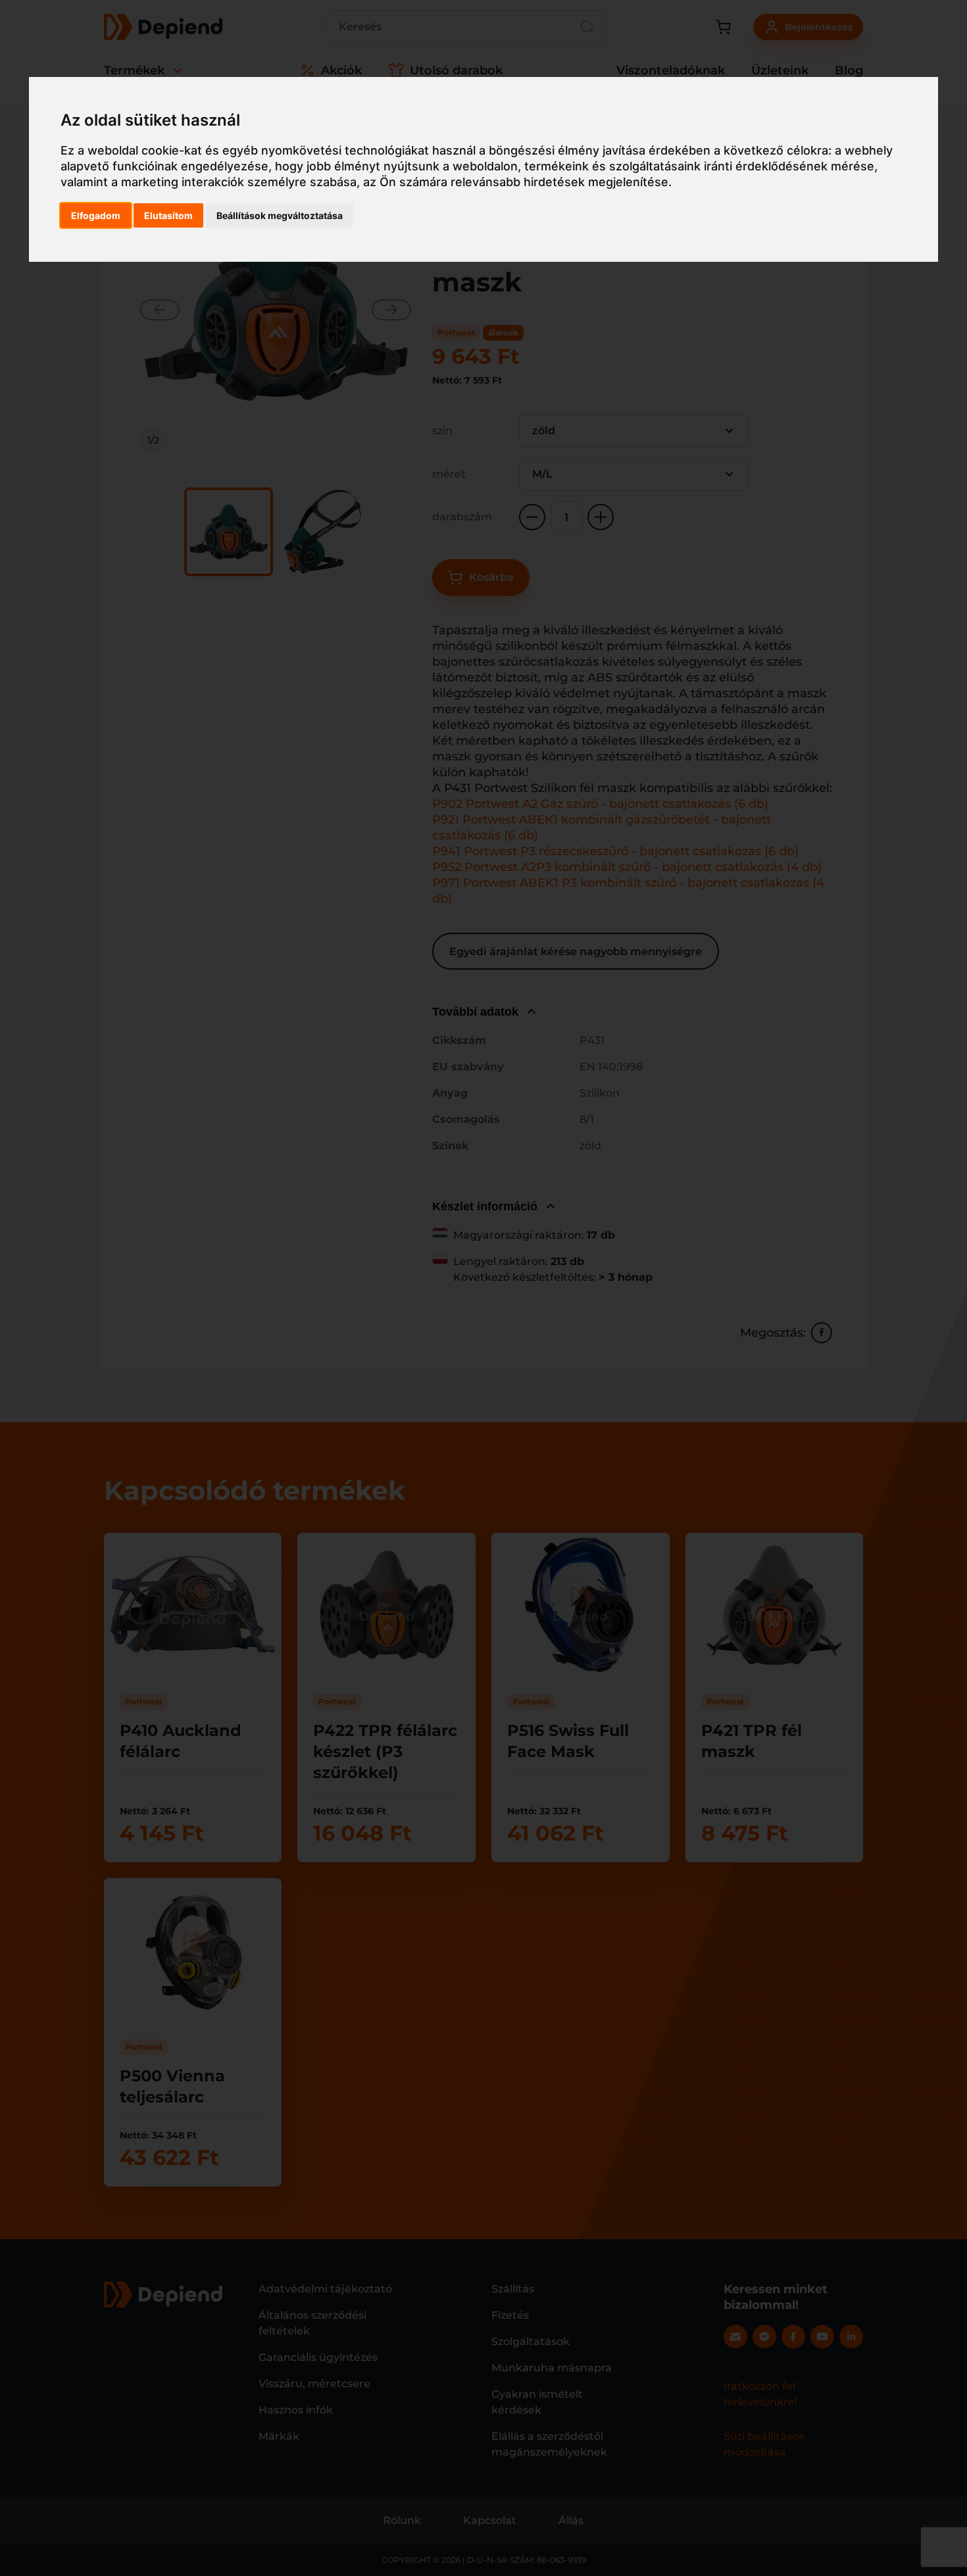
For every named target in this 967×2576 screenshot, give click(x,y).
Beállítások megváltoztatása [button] (280, 215)
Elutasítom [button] (168, 215)
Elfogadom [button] (96, 215)
